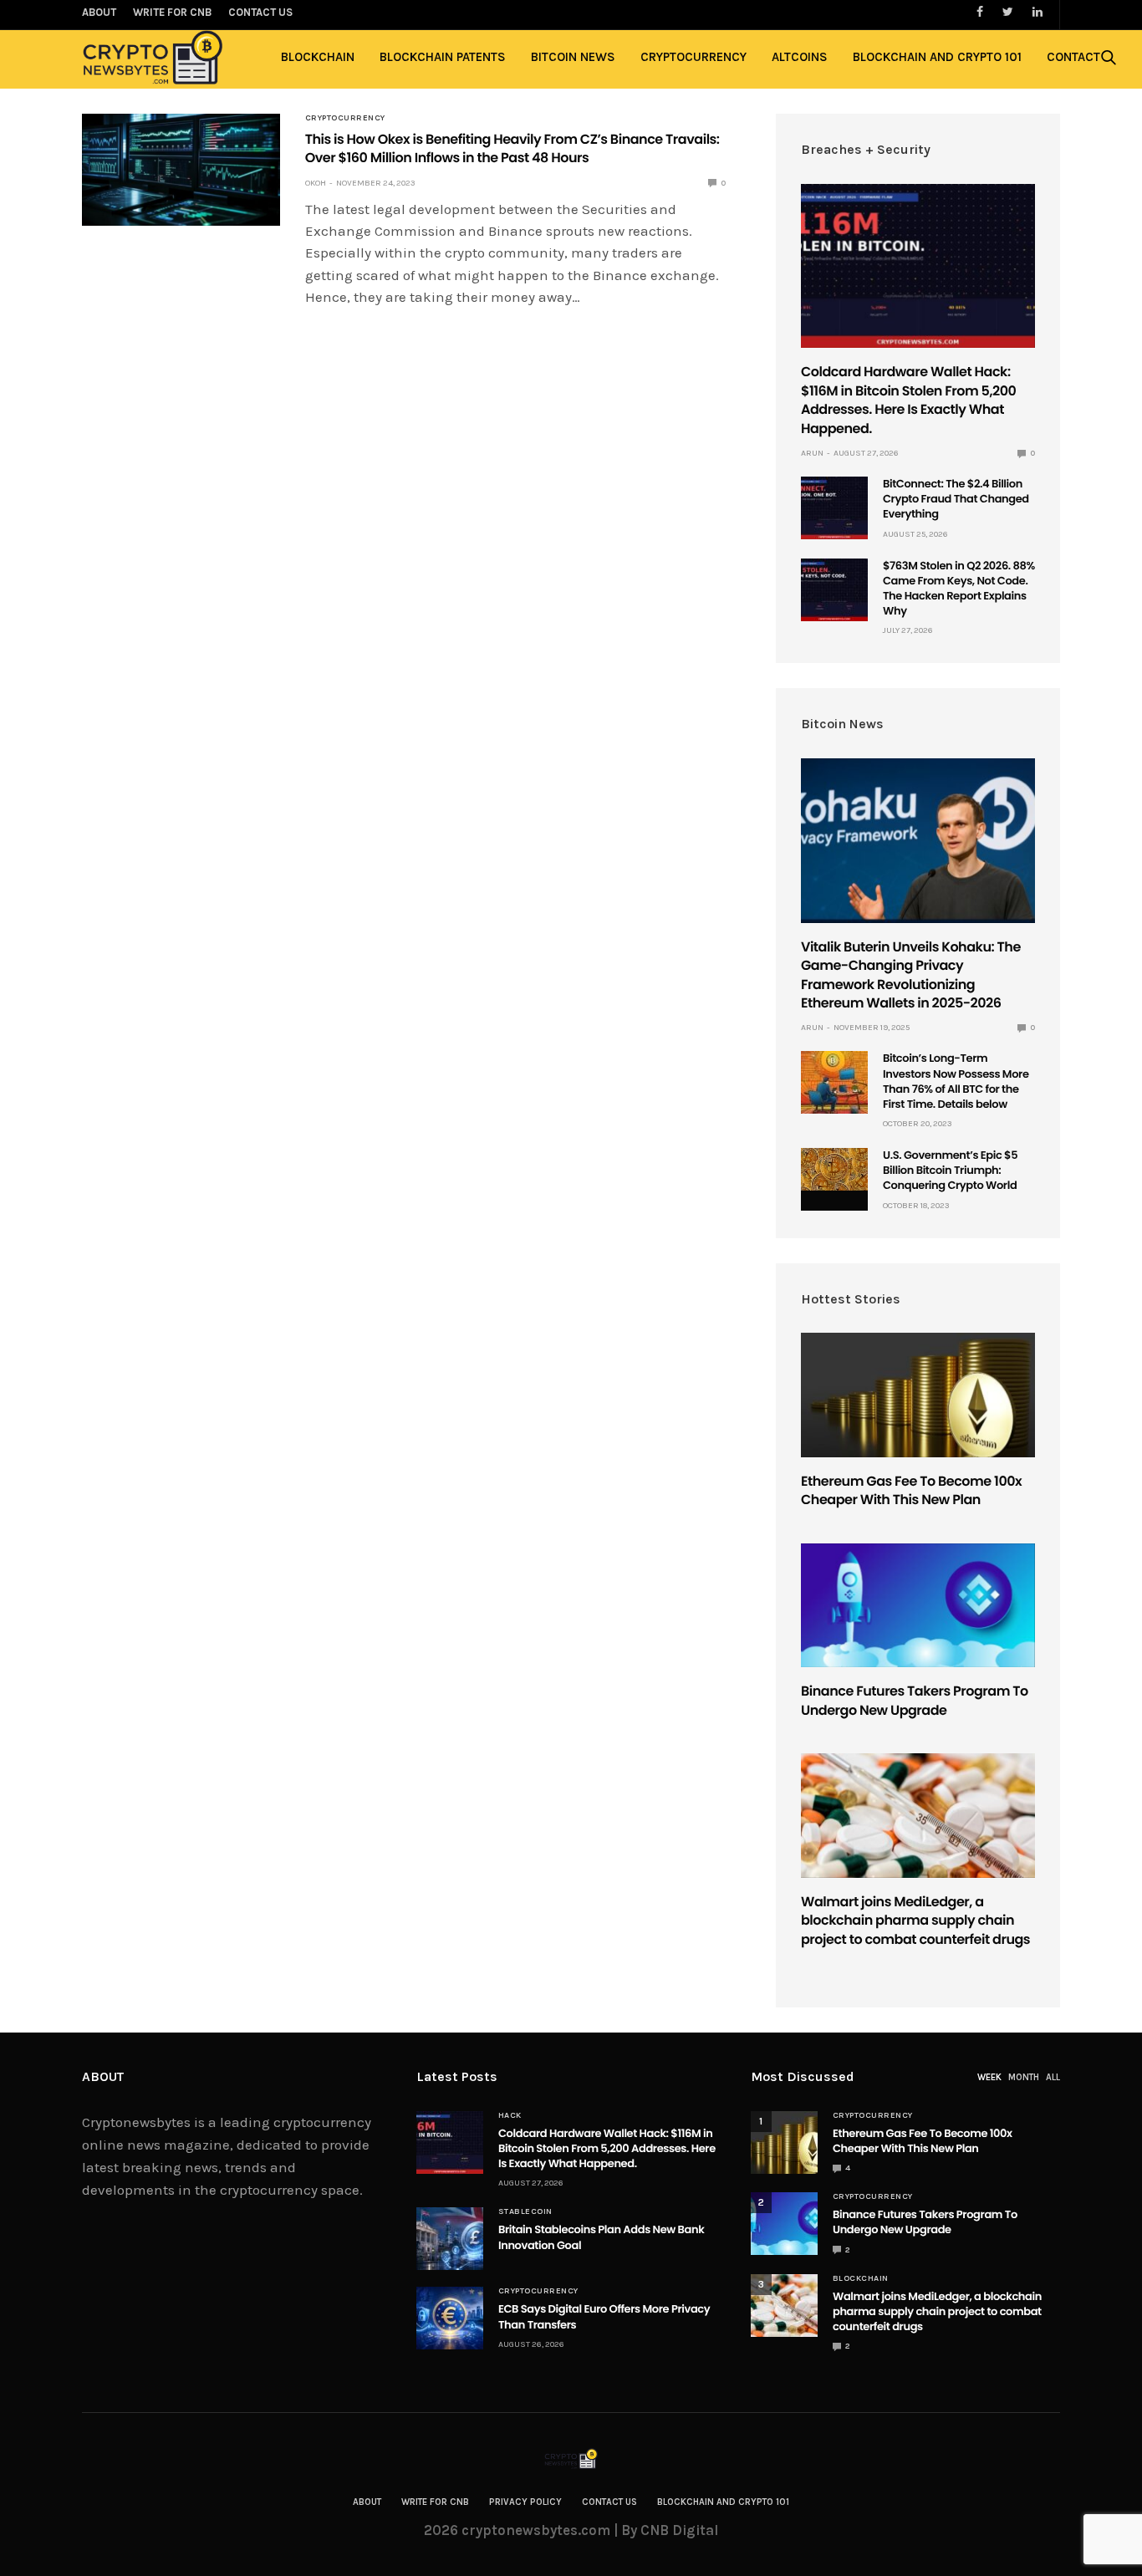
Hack (510, 2115)
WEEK (989, 2077)
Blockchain (318, 57)
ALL (1053, 2077)
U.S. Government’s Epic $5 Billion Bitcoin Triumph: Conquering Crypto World (950, 1170)
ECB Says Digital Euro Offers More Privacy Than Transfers (604, 2316)
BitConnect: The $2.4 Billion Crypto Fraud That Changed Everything (956, 499)
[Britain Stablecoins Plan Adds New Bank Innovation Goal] (450, 2239)
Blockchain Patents (443, 57)
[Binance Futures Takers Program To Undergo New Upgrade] (918, 1606)
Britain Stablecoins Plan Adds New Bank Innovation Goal (601, 2237)
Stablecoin (525, 2211)
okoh (316, 183)
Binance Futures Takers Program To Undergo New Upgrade (915, 1700)
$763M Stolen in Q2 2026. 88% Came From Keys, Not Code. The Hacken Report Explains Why (959, 589)
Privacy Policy (525, 2502)
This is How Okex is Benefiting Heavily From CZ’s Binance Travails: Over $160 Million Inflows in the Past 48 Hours (512, 148)
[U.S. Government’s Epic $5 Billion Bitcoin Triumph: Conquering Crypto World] (834, 1169)
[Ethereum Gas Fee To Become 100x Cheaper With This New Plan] (918, 1395)
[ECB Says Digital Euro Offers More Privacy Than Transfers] (450, 2318)
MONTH (1024, 2077)
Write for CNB (435, 2502)
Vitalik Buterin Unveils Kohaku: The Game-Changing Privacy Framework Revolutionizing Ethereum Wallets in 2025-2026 (911, 975)
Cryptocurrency (693, 57)
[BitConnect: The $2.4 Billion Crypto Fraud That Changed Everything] (834, 508)
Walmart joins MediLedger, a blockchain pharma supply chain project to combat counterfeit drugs (915, 1921)
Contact (1073, 57)
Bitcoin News (573, 57)
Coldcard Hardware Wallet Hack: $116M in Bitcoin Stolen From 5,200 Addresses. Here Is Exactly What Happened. (908, 400)
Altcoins (800, 57)
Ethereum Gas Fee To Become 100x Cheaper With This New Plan (911, 1490)
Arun (812, 453)
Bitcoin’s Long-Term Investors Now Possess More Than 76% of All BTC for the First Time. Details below (956, 1081)
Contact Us (609, 2502)
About (367, 2502)
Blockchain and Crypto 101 (937, 57)
